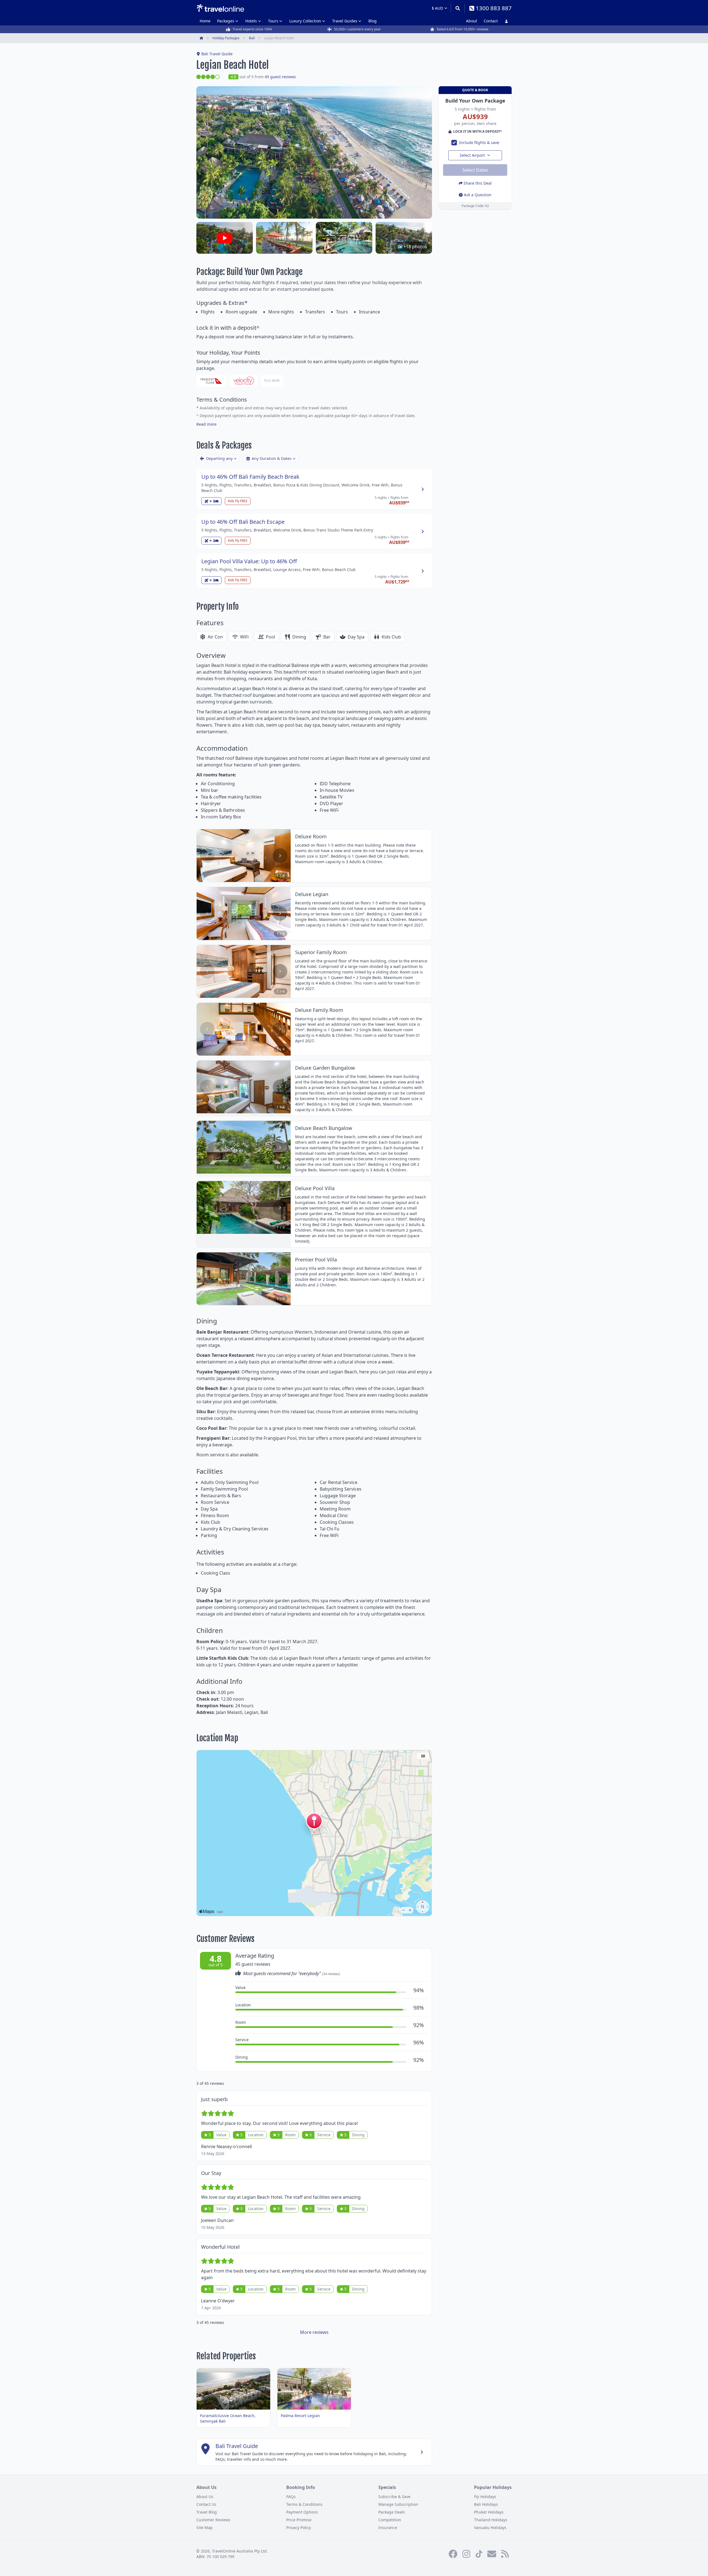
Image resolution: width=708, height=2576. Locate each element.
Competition (390, 2520)
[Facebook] (453, 2554)
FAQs (291, 2497)
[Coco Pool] (344, 238)
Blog (373, 21)
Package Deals (392, 2512)
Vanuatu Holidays (490, 2527)
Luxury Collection (305, 21)
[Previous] (207, 856)
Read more (206, 424)
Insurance (388, 2527)
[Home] (220, 8)
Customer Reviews (213, 2520)
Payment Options (302, 2512)
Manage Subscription (398, 2504)
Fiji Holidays (485, 2497)
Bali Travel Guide (217, 54)
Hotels (251, 21)
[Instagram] (466, 2554)
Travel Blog (207, 2512)
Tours (273, 21)
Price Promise (299, 2520)
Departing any (219, 458)
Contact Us (206, 2504)
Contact (491, 21)
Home (205, 21)
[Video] (225, 238)
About (472, 21)
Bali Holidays (486, 2504)
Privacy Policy (299, 2527)
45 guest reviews (280, 77)
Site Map (205, 2527)
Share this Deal (478, 183)
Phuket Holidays (489, 2512)
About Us (205, 2497)
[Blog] (505, 2554)
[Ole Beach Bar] (284, 238)
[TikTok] (479, 2554)
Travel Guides (345, 21)
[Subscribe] (492, 2554)
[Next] (280, 856)
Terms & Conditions (304, 2504)
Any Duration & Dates (272, 458)
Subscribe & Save (394, 2497)
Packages (226, 21)
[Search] (458, 8)
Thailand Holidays (491, 2520)
